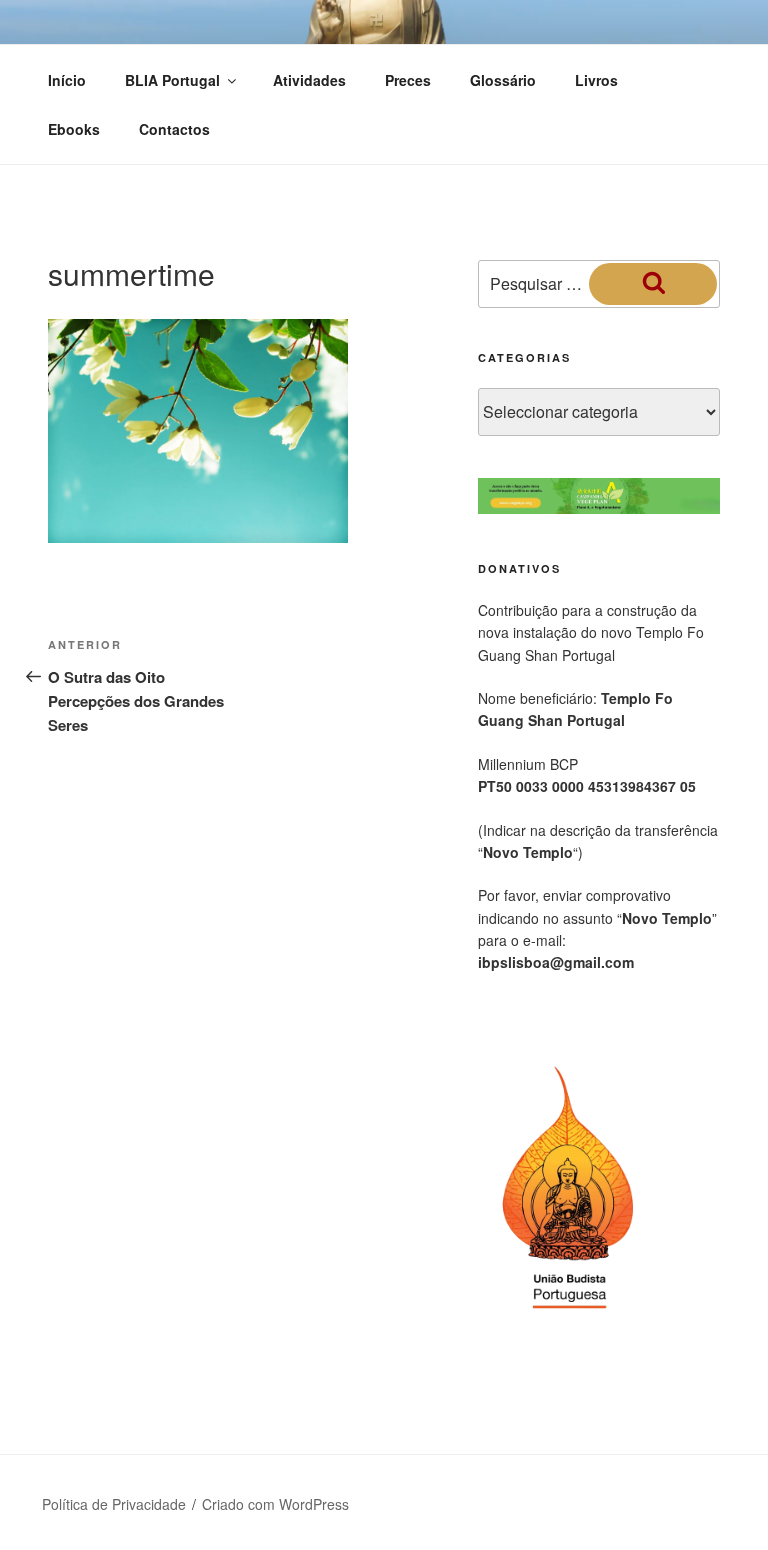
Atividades (309, 80)
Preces (408, 80)
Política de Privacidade (114, 1504)
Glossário (503, 80)
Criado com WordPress (275, 1504)
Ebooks (74, 129)
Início (67, 80)
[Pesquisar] (653, 284)
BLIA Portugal (172, 80)
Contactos (174, 129)
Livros (596, 80)
